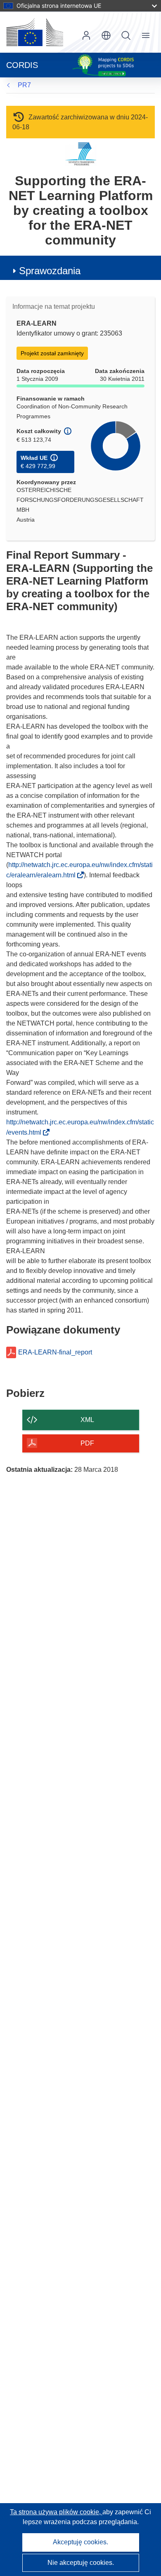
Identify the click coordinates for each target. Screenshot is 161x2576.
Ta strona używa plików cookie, (56, 2512)
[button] (106, 35)
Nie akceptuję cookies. (81, 2563)
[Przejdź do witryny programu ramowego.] (81, 154)
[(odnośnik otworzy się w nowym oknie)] (35, 32)
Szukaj (126, 35)
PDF (87, 1443)
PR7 (24, 85)
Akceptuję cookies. (80, 2542)
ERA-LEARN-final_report (55, 1352)
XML (87, 1420)
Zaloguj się (86, 35)
